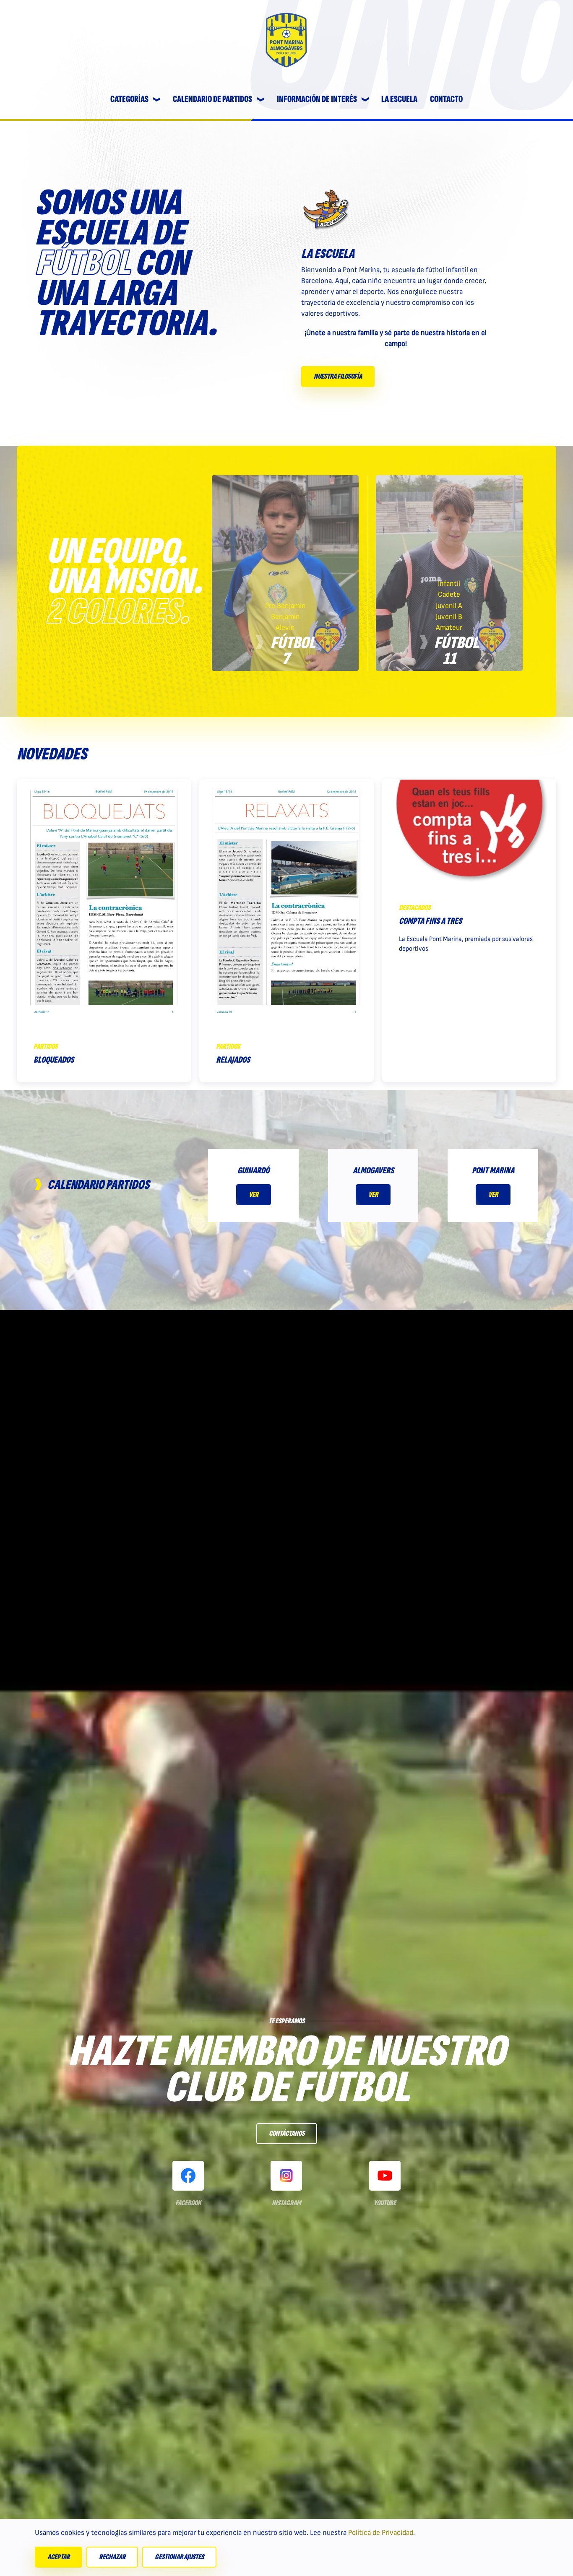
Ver (254, 1194)
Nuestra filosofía (338, 376)
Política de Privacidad (381, 2533)
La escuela (399, 99)
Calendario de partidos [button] (212, 99)
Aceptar (59, 2557)
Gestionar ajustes (179, 2557)
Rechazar (112, 2557)
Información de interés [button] (317, 99)
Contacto (446, 99)
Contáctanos (287, 2133)
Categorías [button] (129, 99)
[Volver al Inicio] (286, 40)
